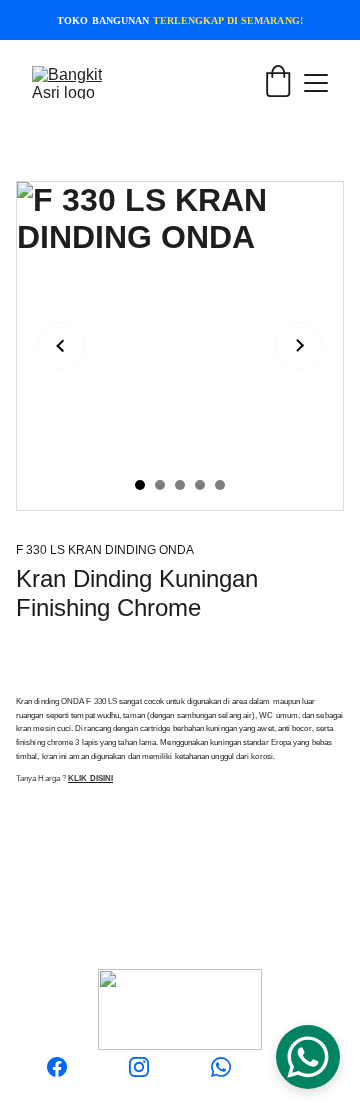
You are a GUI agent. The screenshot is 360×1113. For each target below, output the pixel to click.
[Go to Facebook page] (57, 1067)
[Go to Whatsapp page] (221, 1067)
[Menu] (316, 83)
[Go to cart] (278, 82)
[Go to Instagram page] (139, 1067)
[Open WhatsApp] (308, 1057)
